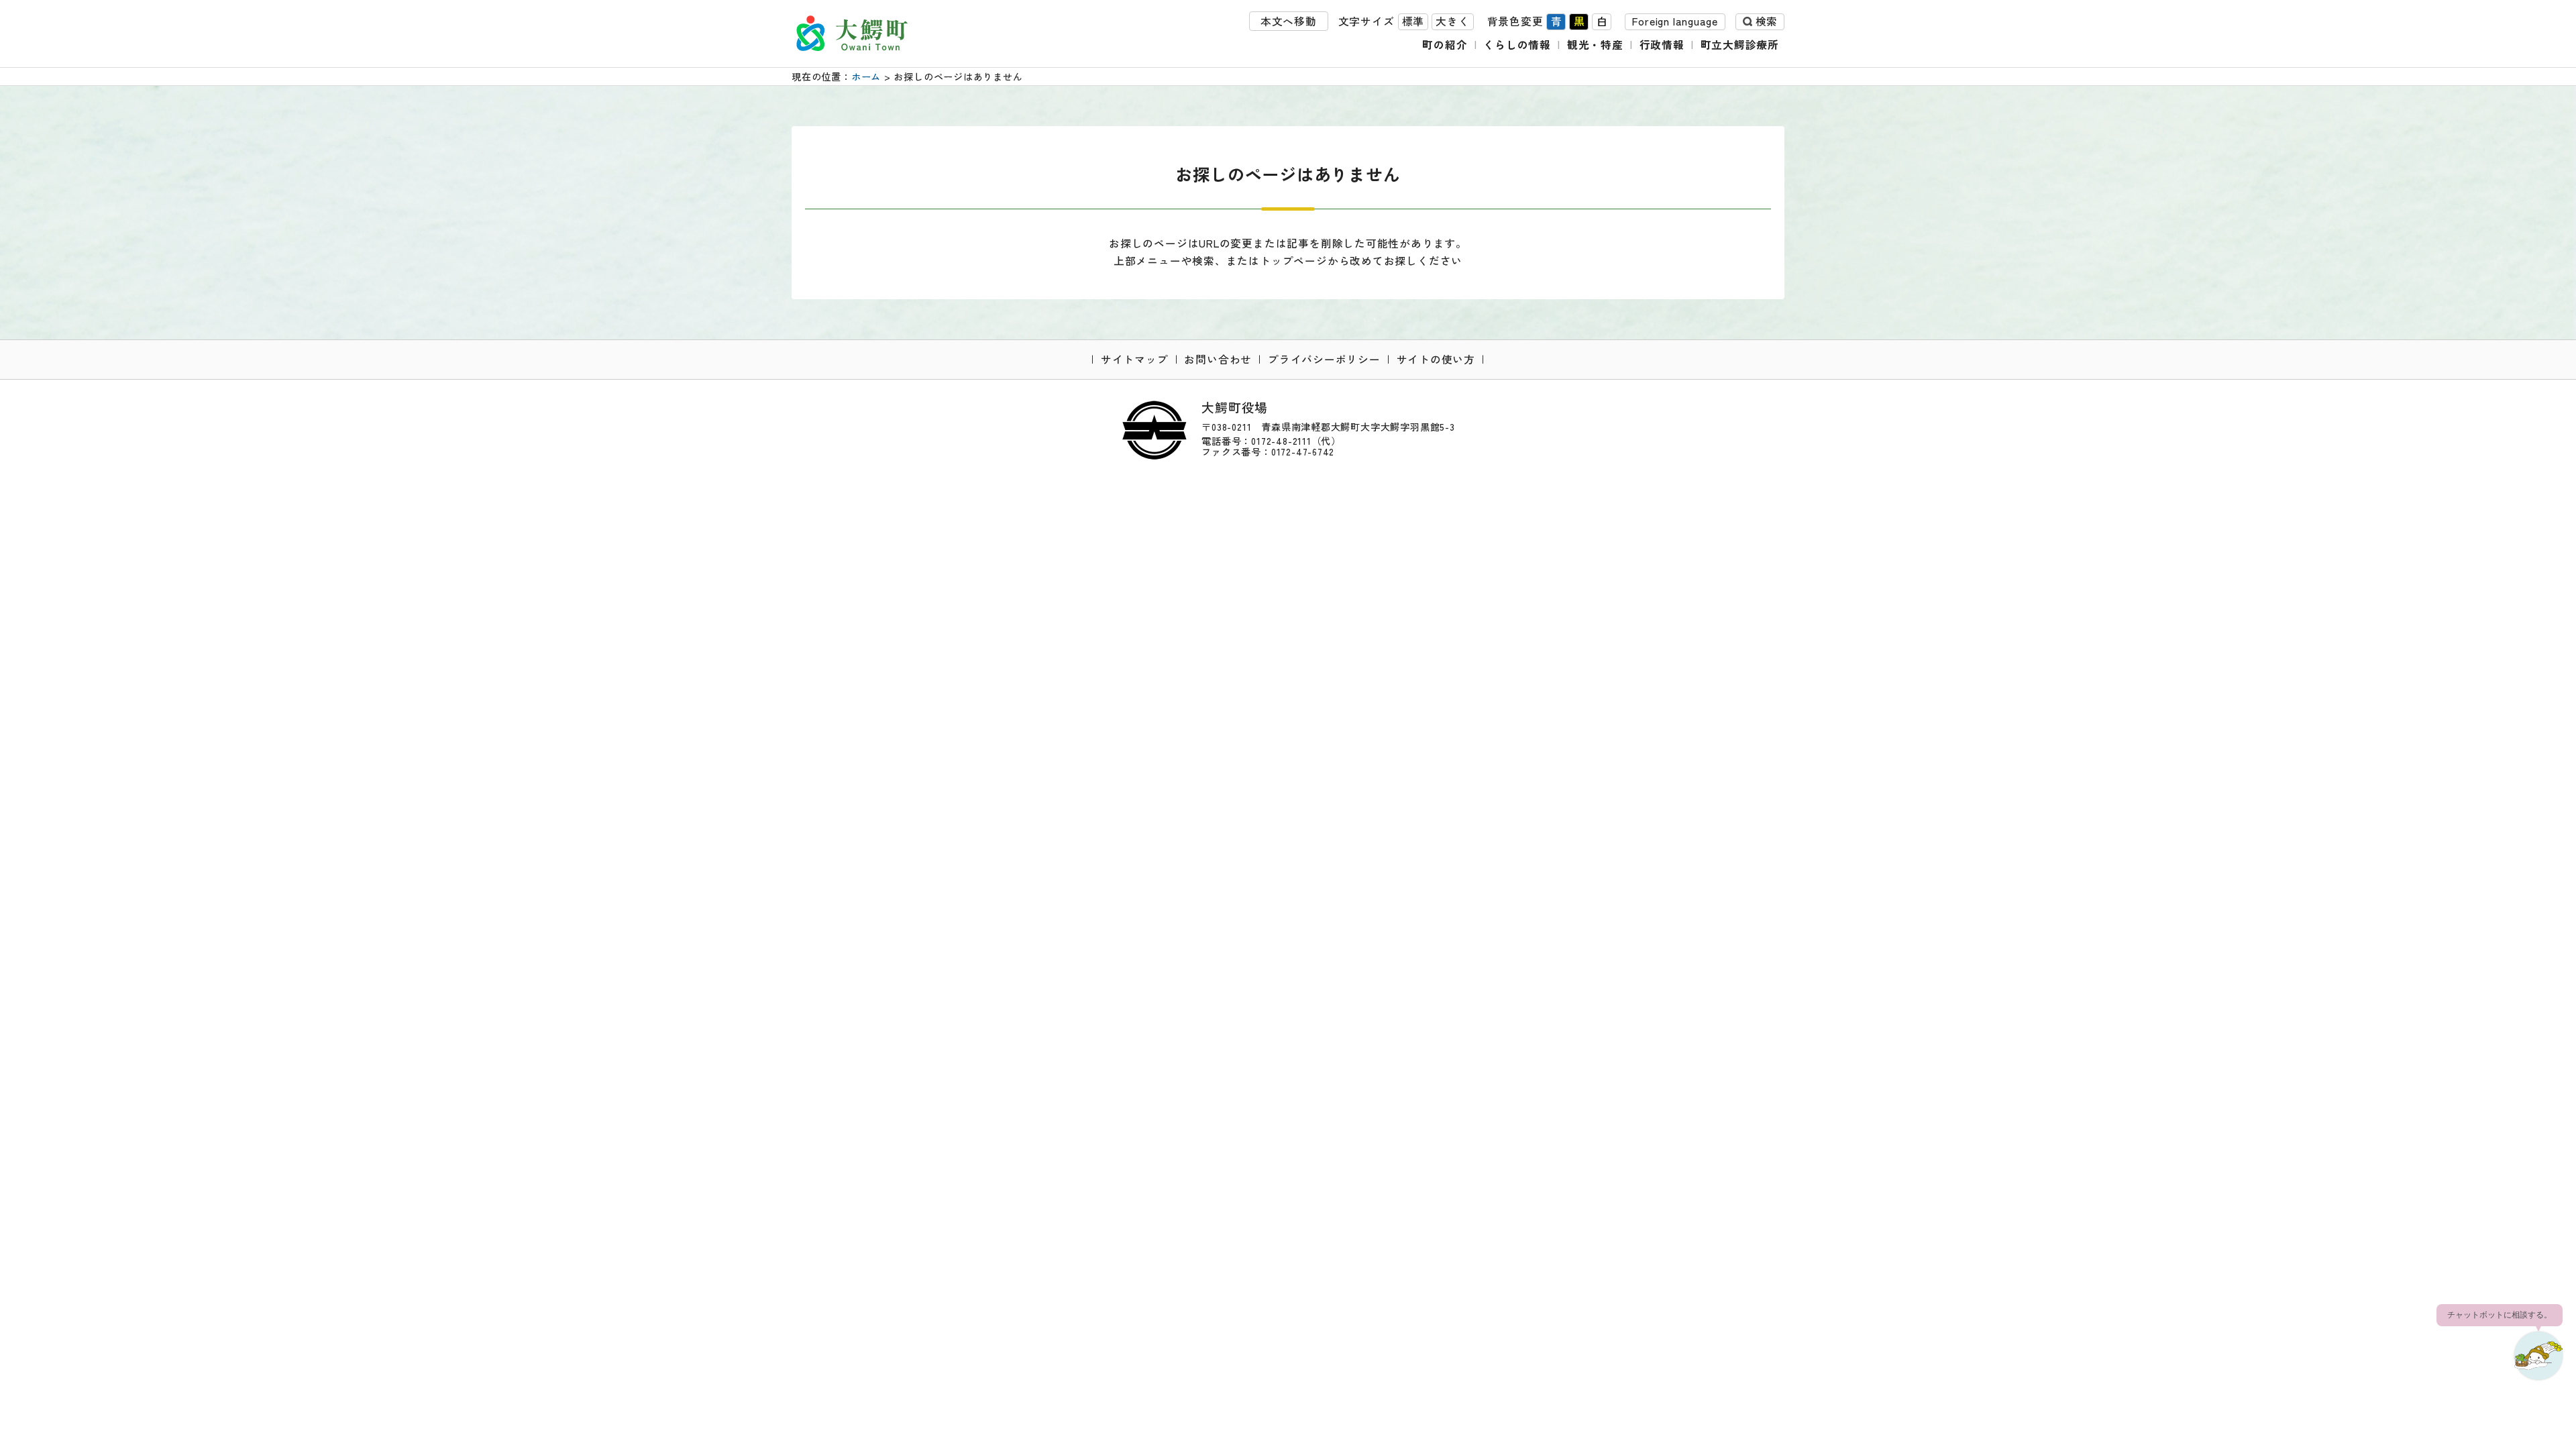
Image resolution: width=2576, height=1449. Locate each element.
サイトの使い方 (1436, 359)
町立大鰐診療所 (1740, 45)
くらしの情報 (1517, 45)
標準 (1413, 21)
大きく (1452, 21)
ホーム (866, 76)
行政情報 (1662, 45)
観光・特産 (1595, 45)
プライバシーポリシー (1324, 359)
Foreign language (1675, 21)
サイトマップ (1135, 359)
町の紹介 (1445, 45)
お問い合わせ (1218, 359)
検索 (1766, 21)
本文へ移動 (1289, 21)
